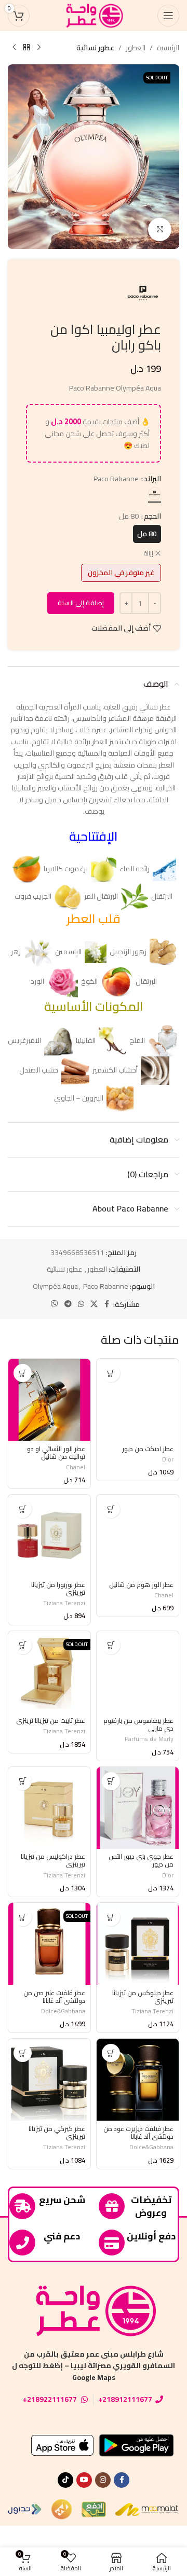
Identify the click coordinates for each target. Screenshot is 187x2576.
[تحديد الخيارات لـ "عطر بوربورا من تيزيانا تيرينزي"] (23, 1509)
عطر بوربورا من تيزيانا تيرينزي (58, 1589)
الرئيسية (168, 48)
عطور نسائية (95, 48)
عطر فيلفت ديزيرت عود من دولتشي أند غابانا (138, 2133)
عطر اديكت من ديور (148, 1449)
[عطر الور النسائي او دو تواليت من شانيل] (49, 1400)
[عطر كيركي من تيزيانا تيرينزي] (49, 2080)
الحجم (152, 516)
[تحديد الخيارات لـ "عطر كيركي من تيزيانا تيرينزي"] (23, 2053)
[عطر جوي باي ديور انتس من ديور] (138, 1808)
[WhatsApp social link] (81, 1304)
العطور (136, 48)
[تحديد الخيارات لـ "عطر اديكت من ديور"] (111, 1373)
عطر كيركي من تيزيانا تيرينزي (57, 2133)
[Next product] (14, 48)
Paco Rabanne (106, 1286)
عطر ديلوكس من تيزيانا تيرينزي (143, 1997)
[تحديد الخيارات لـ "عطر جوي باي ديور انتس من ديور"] (111, 1781)
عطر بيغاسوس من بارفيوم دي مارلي (138, 1724)
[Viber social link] (55, 1304)
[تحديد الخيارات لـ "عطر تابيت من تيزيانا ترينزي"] (23, 1645)
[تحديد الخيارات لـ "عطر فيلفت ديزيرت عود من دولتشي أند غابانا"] (111, 2053)
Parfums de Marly (149, 1739)
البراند (152, 479)
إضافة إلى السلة (81, 603)
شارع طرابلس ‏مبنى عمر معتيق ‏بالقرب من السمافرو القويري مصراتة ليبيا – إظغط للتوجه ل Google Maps (94, 2366)
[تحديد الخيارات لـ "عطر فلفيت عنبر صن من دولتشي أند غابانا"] (23, 1917)
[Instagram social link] (103, 2480)
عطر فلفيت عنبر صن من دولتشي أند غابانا (54, 1997)
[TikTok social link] (65, 2480)
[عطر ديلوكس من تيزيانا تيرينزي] (138, 1944)
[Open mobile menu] (168, 16)
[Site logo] (94, 15)
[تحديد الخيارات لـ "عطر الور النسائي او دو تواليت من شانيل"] (23, 1373)
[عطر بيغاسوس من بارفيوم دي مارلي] (138, 1672)
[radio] (155, 493)
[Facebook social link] (107, 1304)
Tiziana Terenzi (64, 1603)
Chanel (76, 1467)
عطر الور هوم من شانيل (141, 1585)
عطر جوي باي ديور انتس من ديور (141, 1860)
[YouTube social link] (84, 2480)
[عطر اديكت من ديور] (138, 1400)
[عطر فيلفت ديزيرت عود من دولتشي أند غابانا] (138, 2080)
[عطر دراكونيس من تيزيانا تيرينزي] (49, 1808)
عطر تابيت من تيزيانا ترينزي (51, 1721)
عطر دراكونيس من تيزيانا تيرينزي (53, 1860)
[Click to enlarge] (160, 229)
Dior (168, 1459)
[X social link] (94, 1304)
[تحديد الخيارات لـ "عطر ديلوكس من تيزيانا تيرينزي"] (111, 1917)
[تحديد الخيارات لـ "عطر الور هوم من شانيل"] (111, 1509)
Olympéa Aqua (55, 1286)
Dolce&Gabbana (63, 2011)
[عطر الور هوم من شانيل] (138, 1536)
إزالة (149, 554)
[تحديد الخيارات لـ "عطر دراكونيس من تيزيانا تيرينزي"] (23, 1781)
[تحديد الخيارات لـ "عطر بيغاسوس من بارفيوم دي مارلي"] (111, 1645)
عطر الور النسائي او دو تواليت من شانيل (56, 1453)
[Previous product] (39, 48)
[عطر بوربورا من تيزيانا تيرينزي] (49, 1536)
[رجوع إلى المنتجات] (26, 48)
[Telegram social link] (68, 1304)
